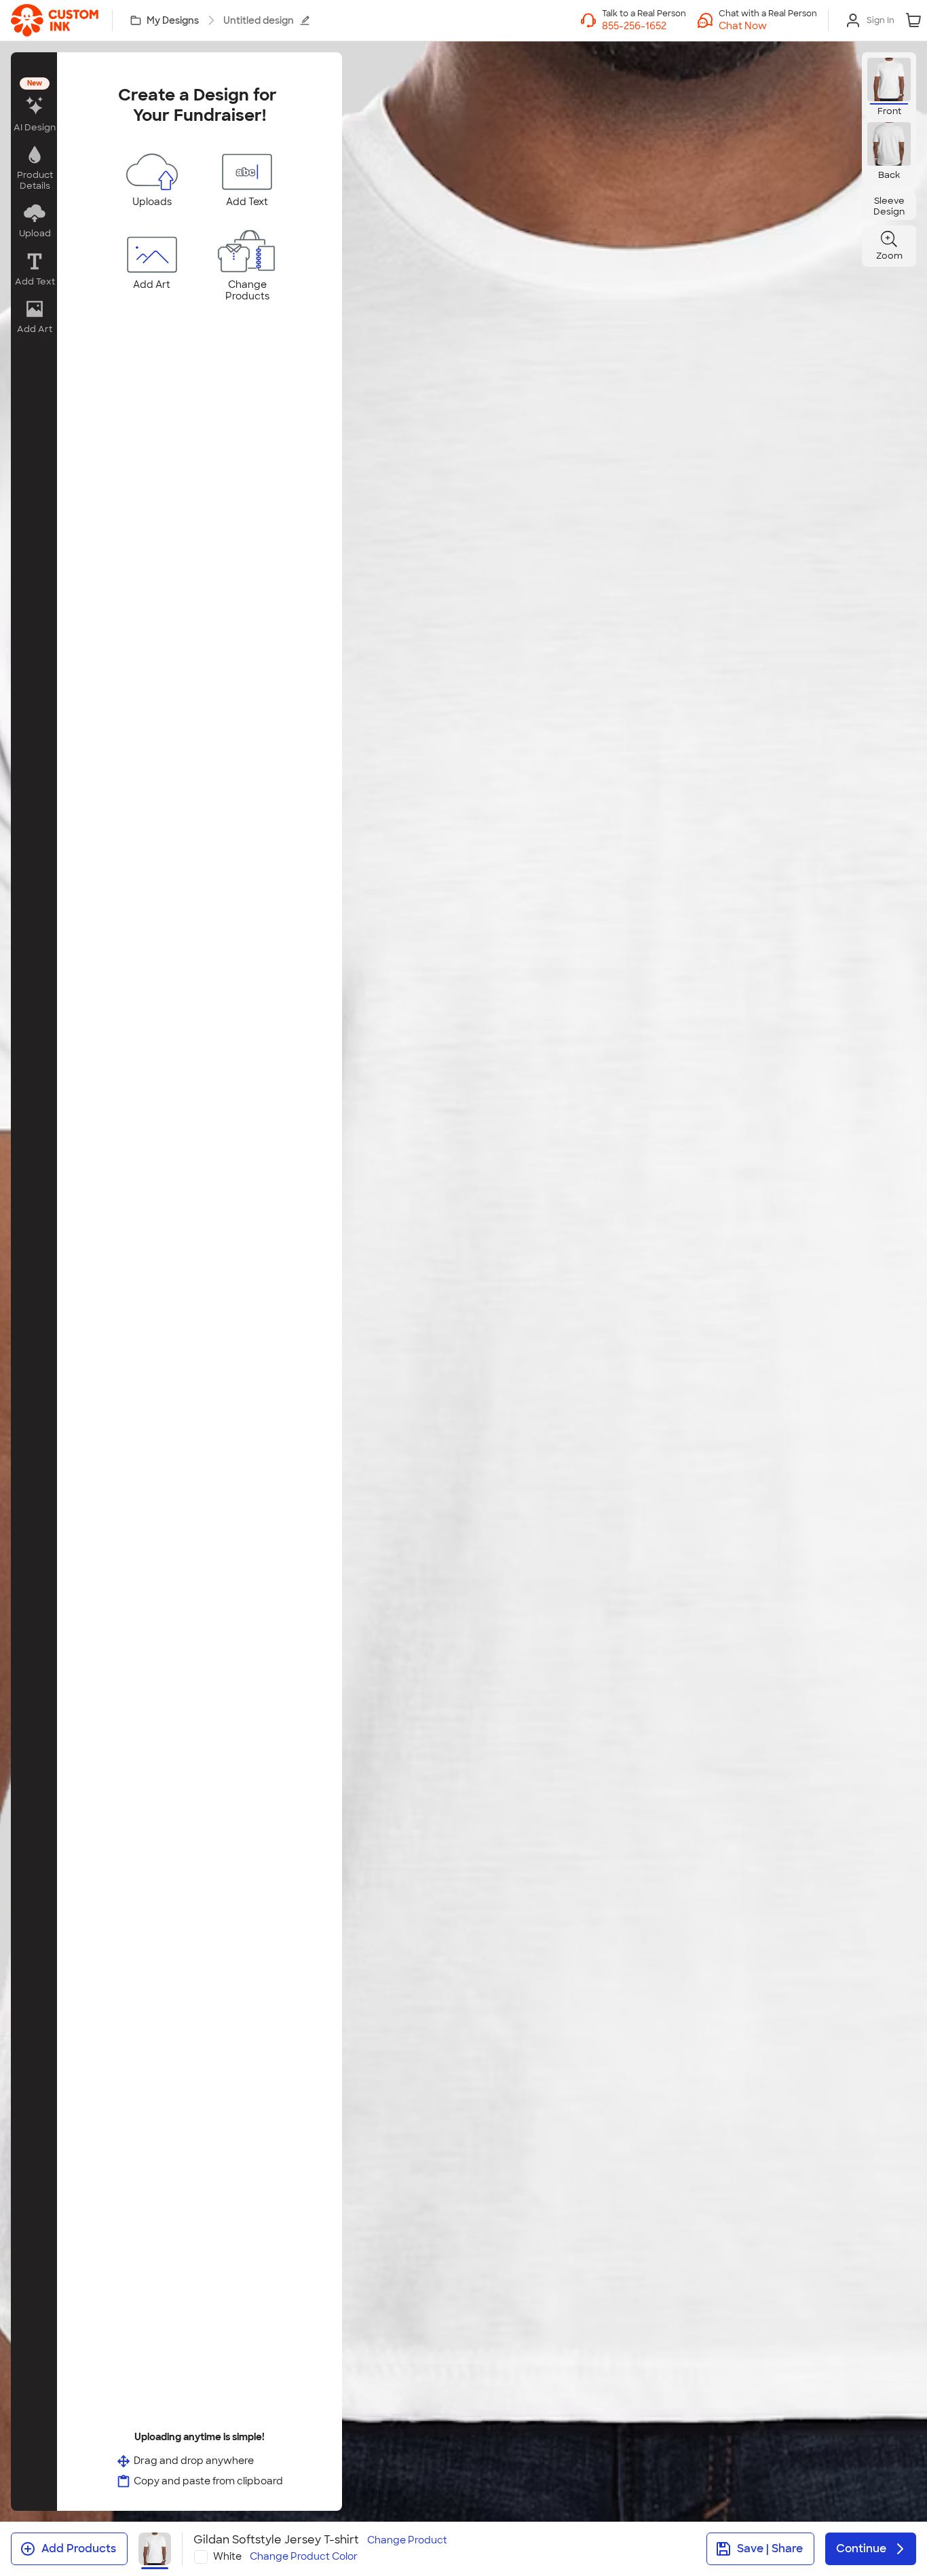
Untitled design (259, 20)
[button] (768, 26)
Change (407, 2540)
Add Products (79, 2549)
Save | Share (770, 2549)
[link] (55, 20)
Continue (861, 2549)
